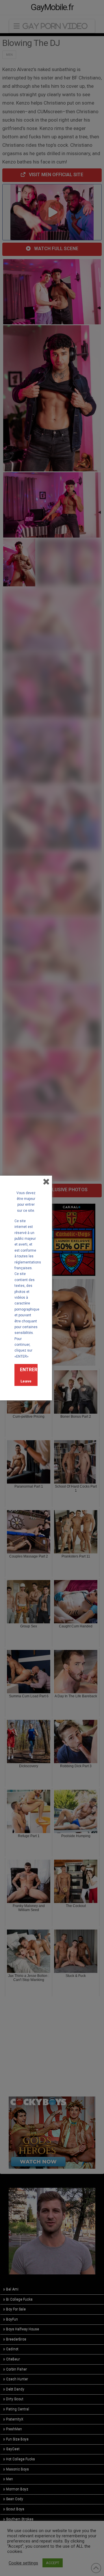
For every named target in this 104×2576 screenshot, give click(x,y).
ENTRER (29, 1370)
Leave (26, 1381)
